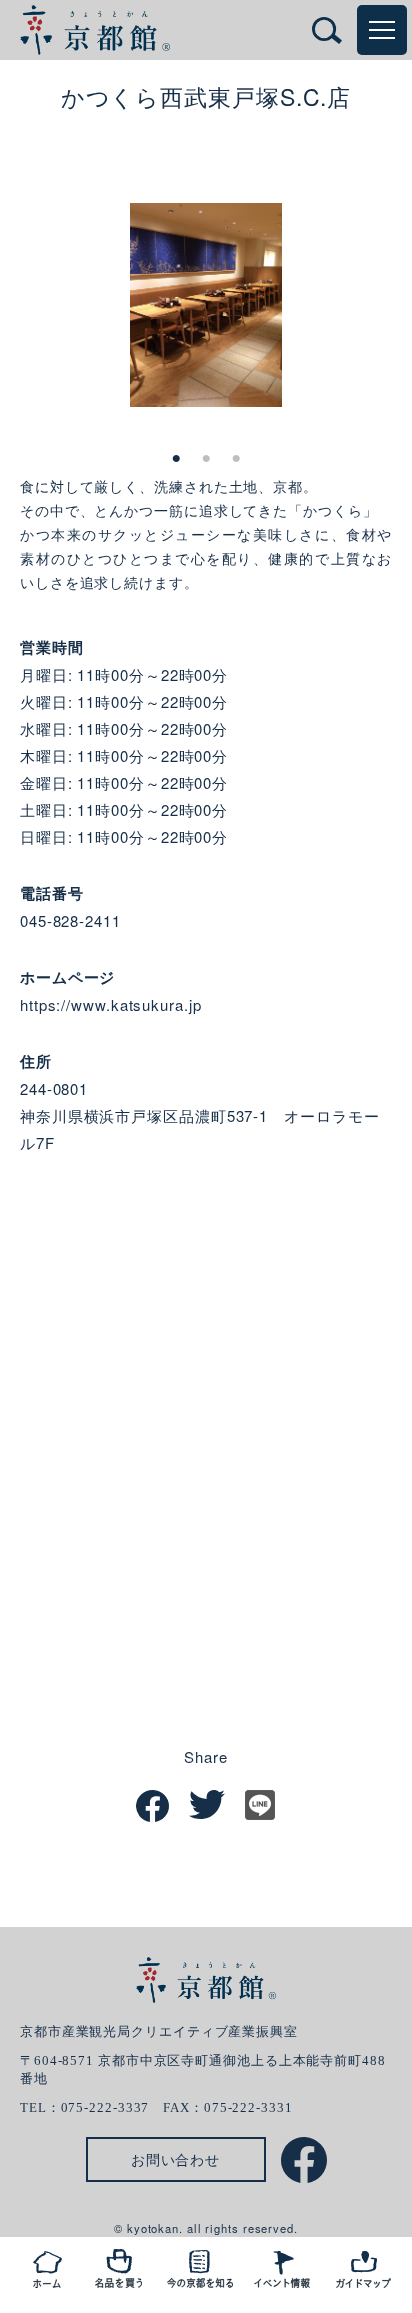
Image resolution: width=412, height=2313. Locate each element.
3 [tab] (236, 459)
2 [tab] (206, 459)
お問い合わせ (175, 2159)
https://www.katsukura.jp (111, 1004)
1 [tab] (176, 459)
